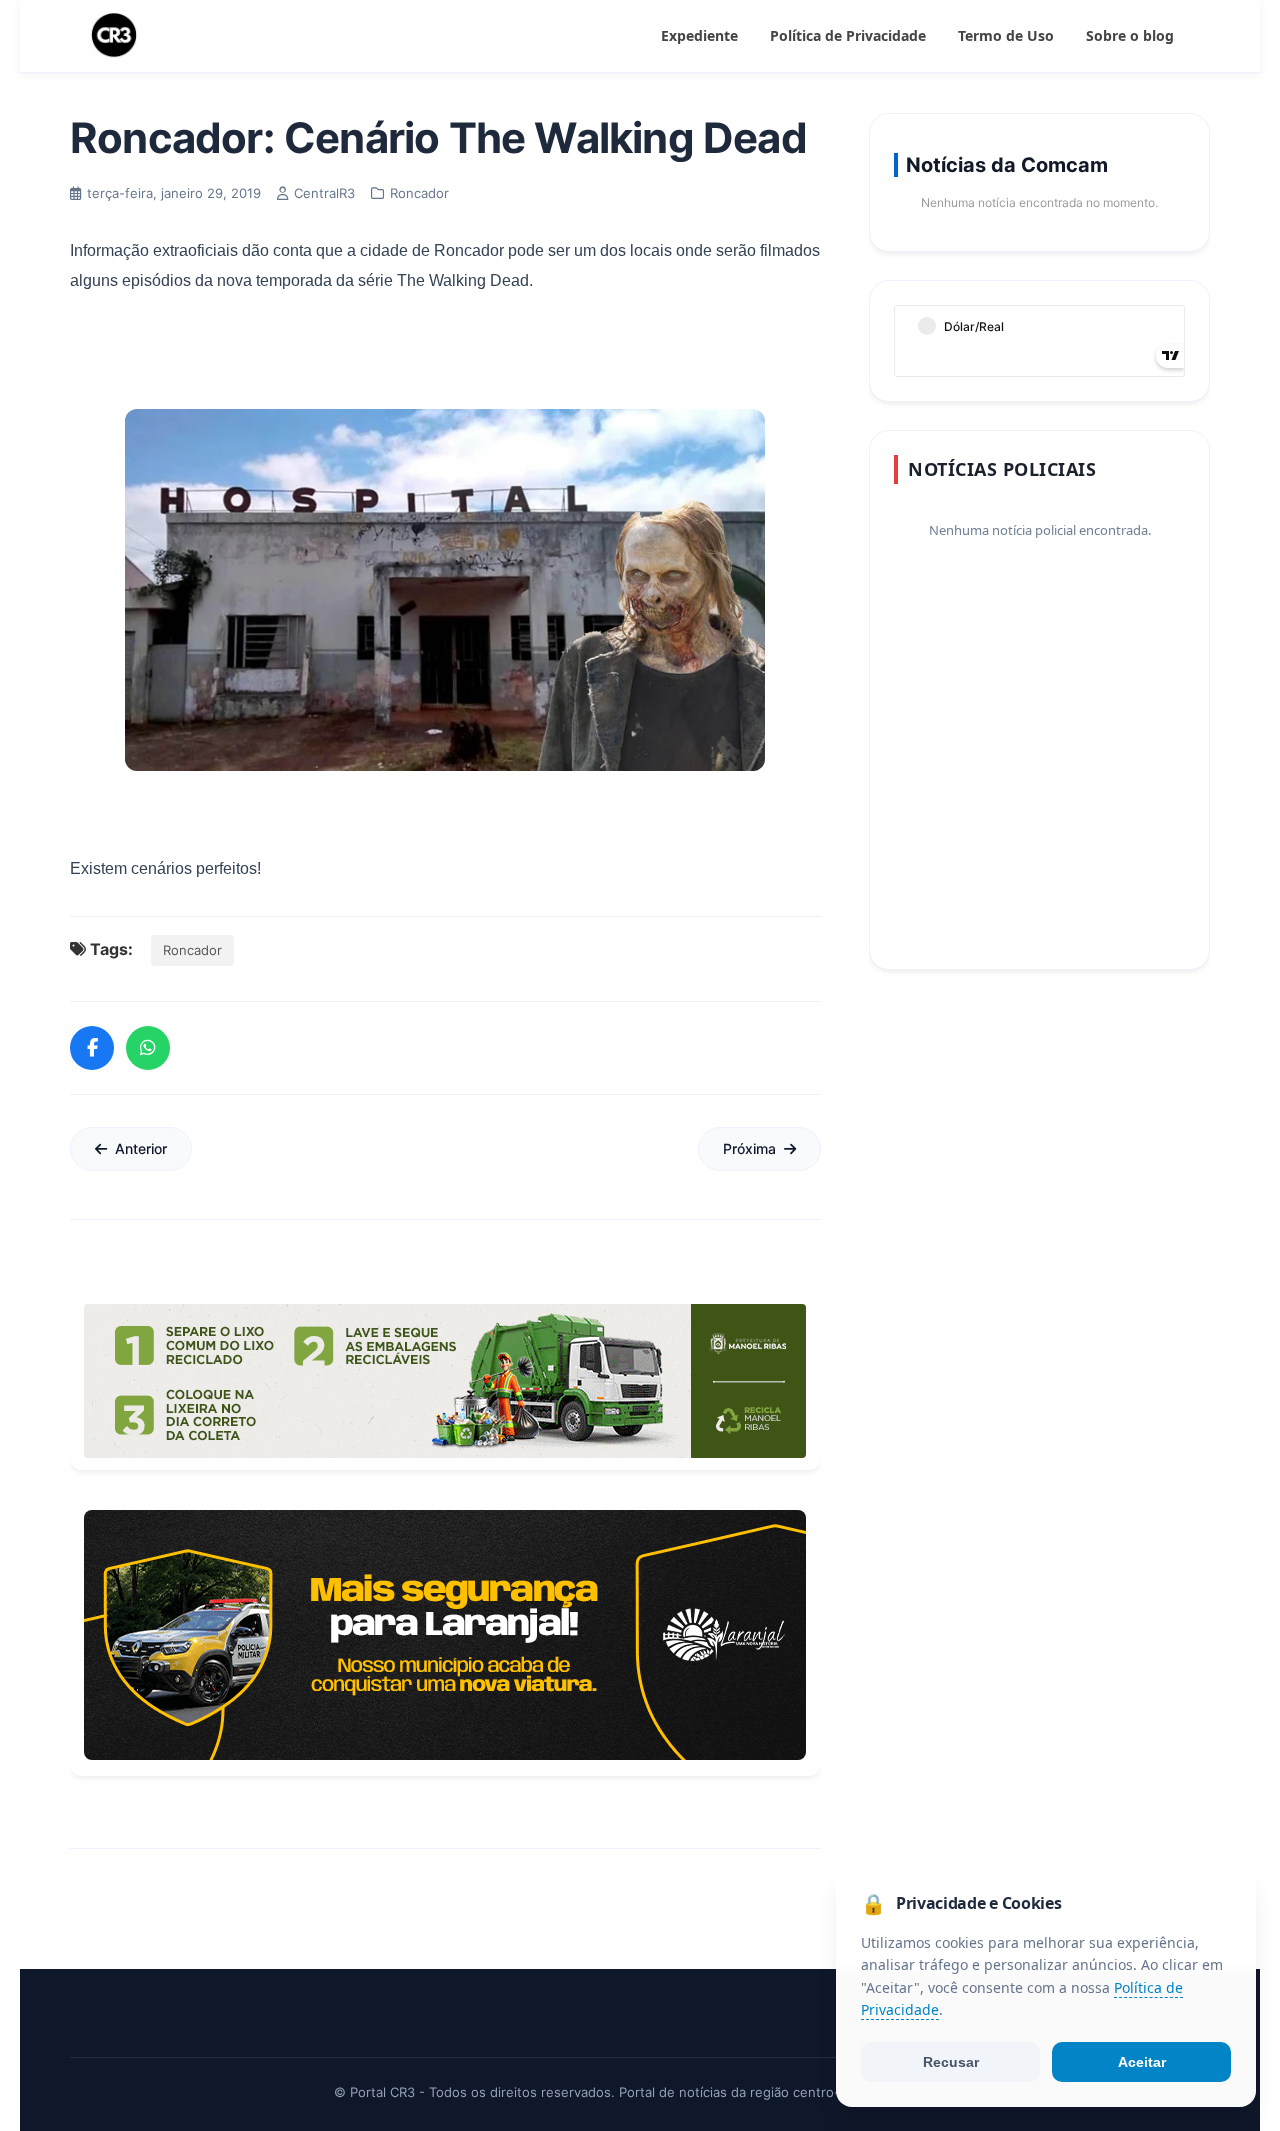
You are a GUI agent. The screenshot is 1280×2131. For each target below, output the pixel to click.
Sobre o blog (1130, 35)
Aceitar (1142, 2062)
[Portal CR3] (114, 36)
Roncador (192, 950)
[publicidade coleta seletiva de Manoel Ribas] (445, 1381)
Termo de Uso (1006, 35)
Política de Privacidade (848, 35)
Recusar (951, 2062)
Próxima (749, 1148)
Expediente (699, 35)
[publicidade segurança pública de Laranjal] (445, 1635)
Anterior (141, 1148)
